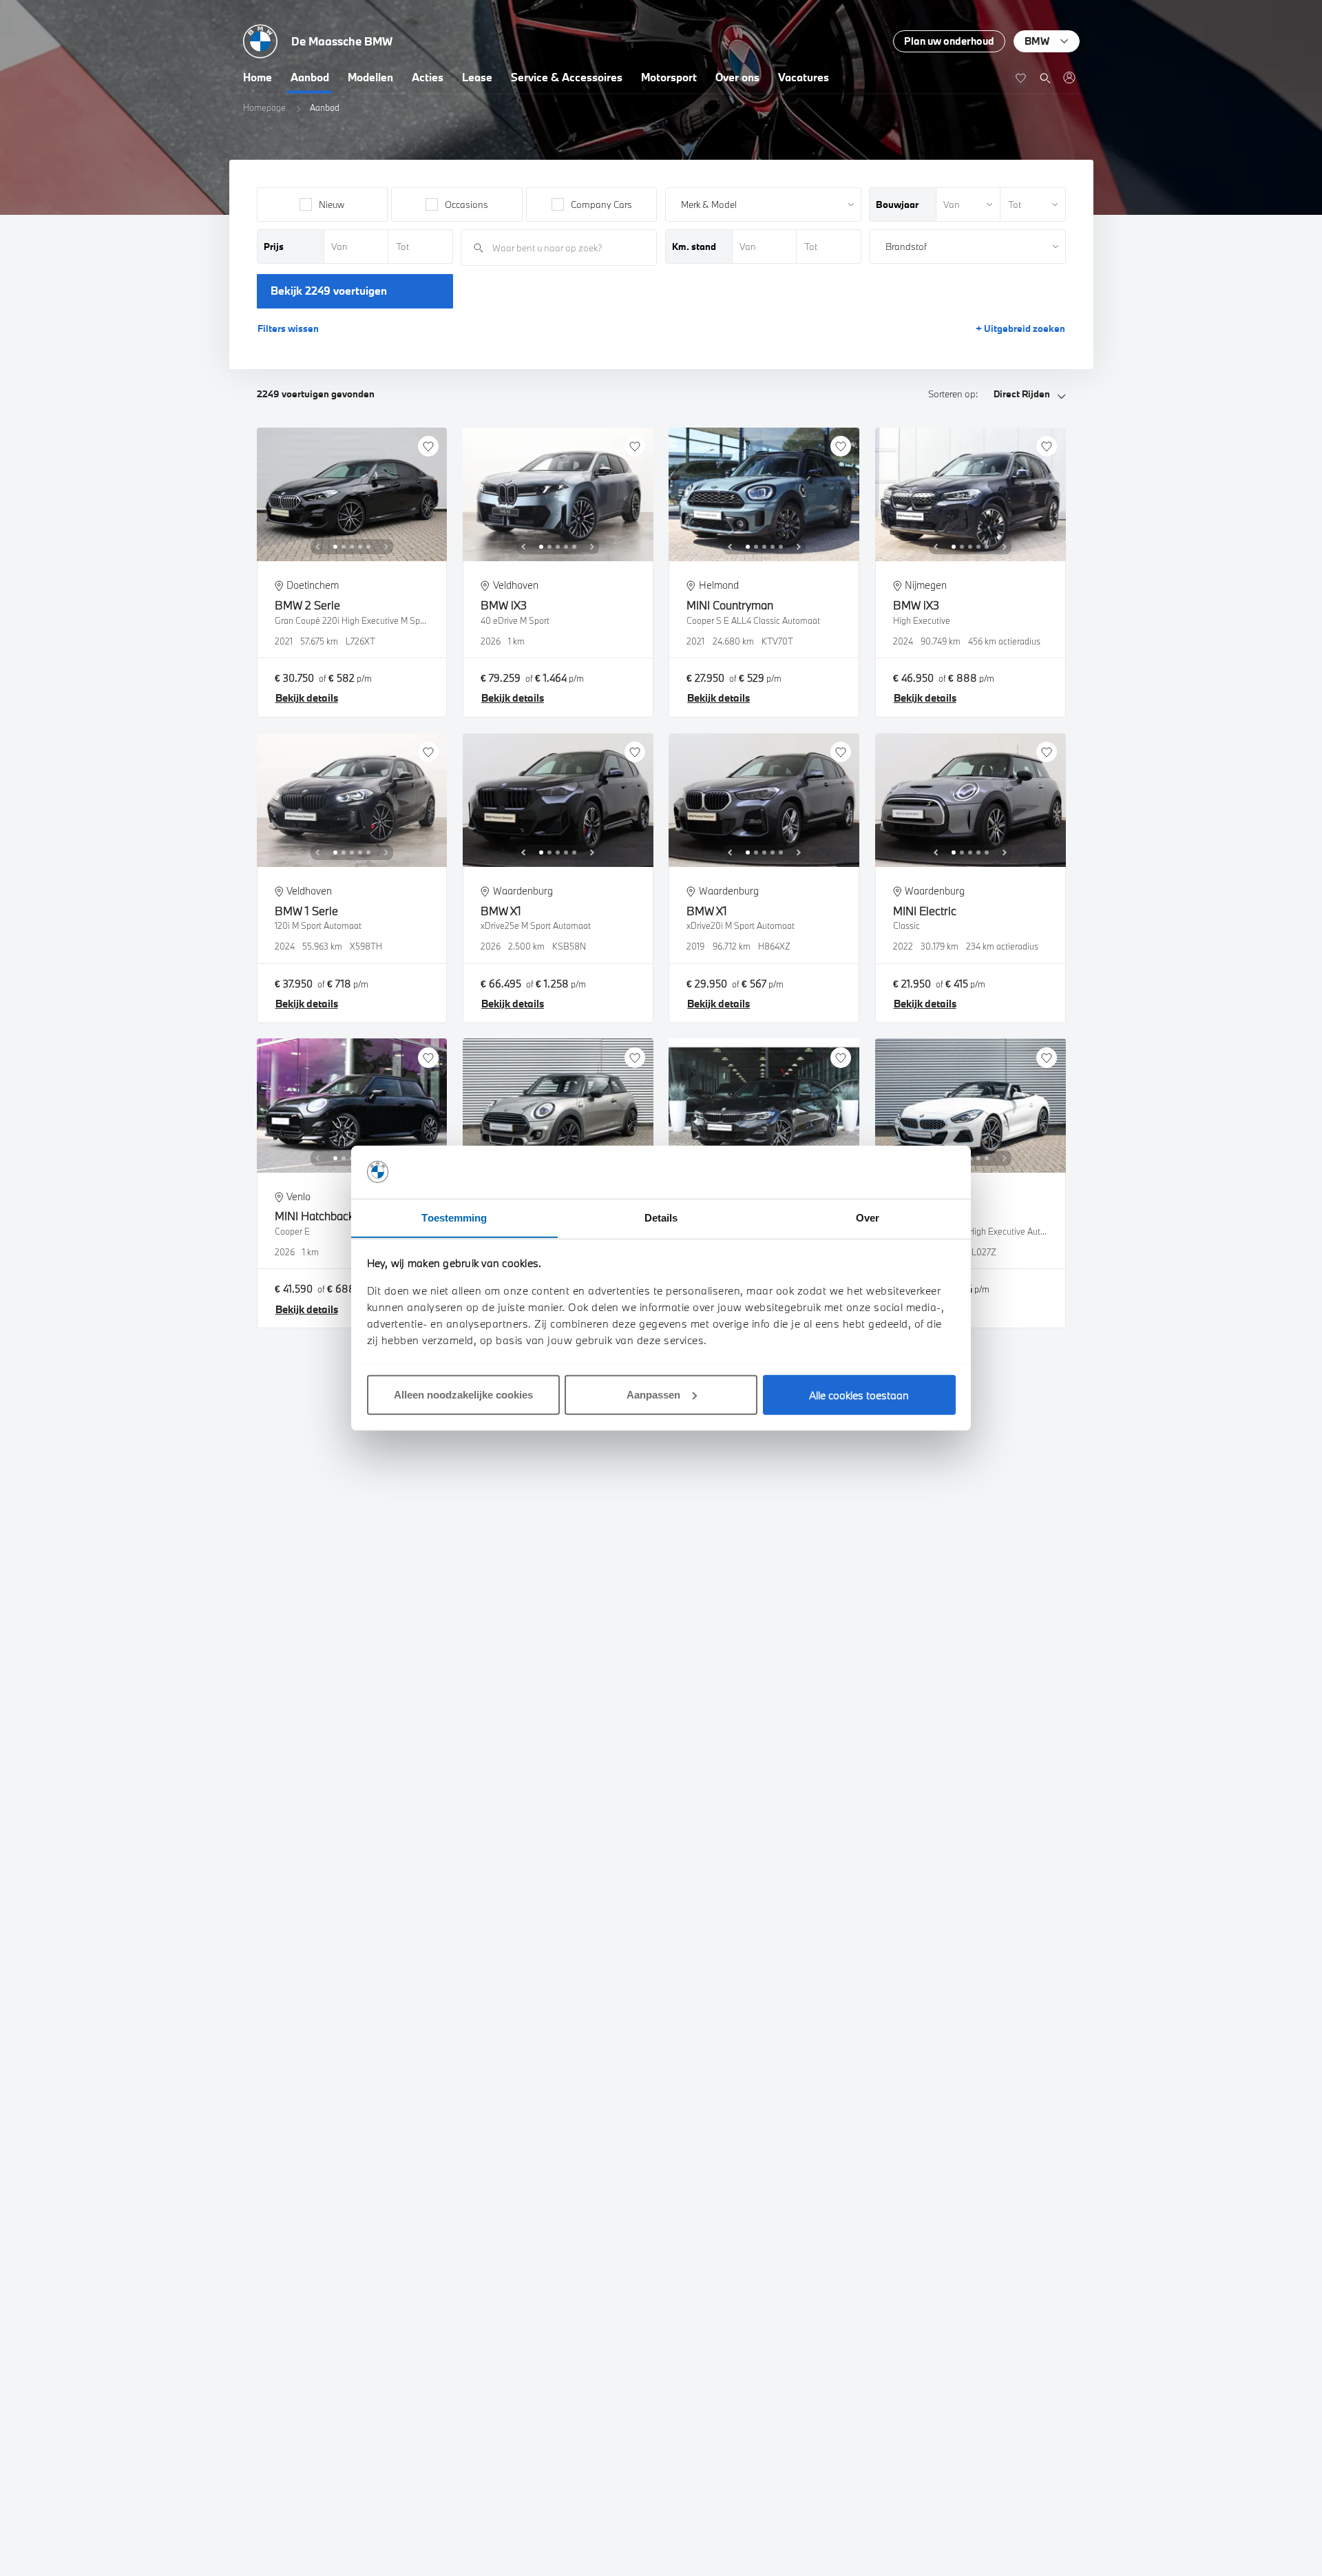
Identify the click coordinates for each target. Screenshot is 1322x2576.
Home (258, 77)
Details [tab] (661, 1217)
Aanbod (310, 77)
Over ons (737, 77)
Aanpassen (653, 1394)
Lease (477, 77)
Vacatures (804, 77)
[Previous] (317, 547)
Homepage (264, 107)
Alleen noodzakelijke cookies (463, 1394)
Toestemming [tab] (454, 1217)
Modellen (370, 77)
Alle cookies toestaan (859, 1394)
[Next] (386, 547)
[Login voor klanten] (1069, 77)
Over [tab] (868, 1217)
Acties (428, 77)
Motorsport (669, 77)
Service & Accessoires (567, 77)
